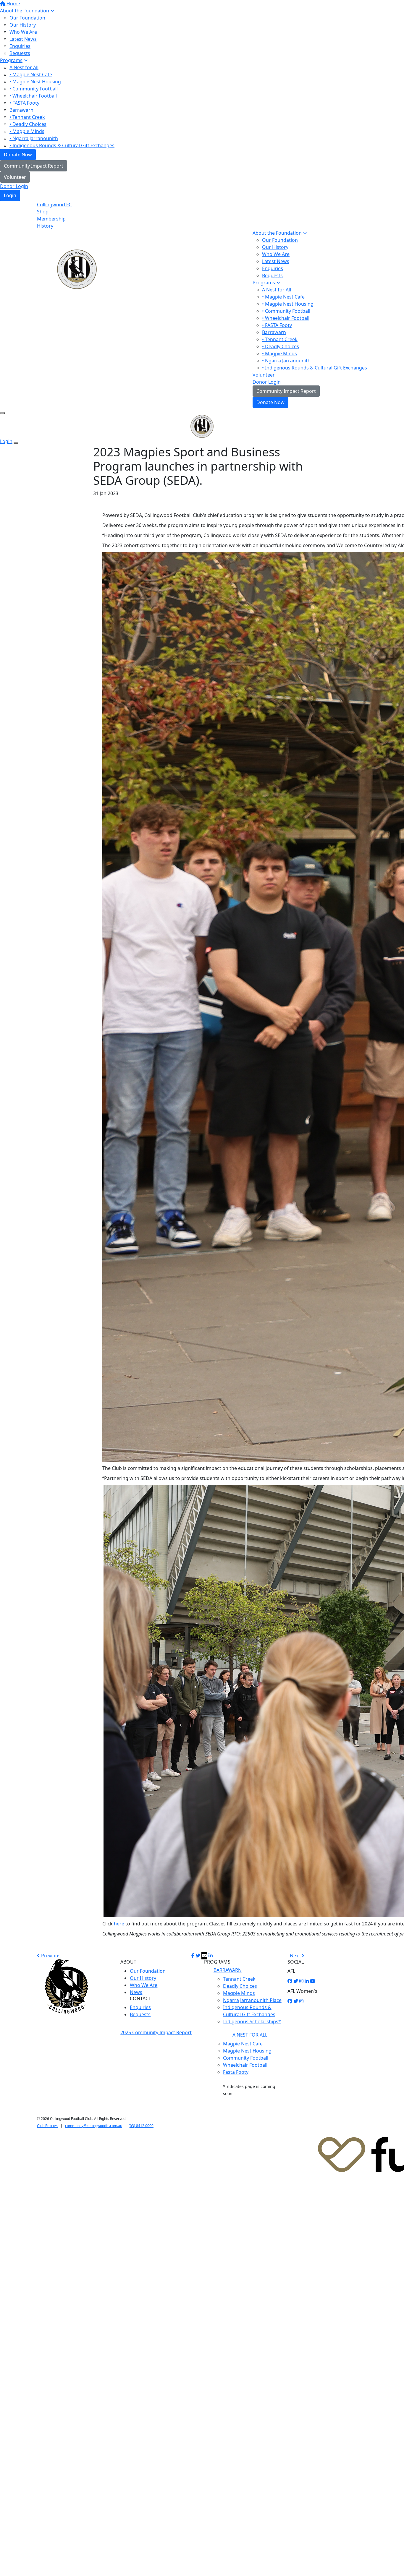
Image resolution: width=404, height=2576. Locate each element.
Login (10, 195)
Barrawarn (21, 110)
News (136, 1992)
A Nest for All (24, 67)
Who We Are (23, 32)
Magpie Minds (239, 1993)
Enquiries (20, 46)
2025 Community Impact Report (156, 2032)
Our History (23, 25)
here (119, 1924)
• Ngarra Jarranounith (34, 138)
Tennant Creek (239, 1979)
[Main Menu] (2, 413)
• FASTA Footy (24, 103)
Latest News (23, 39)
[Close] (16, 443)
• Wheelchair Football (33, 96)
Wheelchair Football (245, 2065)
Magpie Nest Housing (247, 2051)
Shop (43, 212)
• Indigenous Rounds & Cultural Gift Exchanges (62, 145)
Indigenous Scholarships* (252, 2021)
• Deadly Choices (28, 124)
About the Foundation (25, 11)
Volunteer (15, 177)
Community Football (246, 2058)
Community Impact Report (34, 166)
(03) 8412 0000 (141, 2126)
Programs (11, 60)
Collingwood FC (54, 205)
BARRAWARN (228, 1970)
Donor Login (14, 186)
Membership (51, 219)
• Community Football (34, 89)
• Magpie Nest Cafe (31, 74)
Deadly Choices (240, 1986)
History (45, 226)
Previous (50, 1956)
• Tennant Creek (27, 117)
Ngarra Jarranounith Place (252, 2000)
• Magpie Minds (27, 131)
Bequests (20, 53)
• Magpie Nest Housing (35, 82)
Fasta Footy (236, 2072)
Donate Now (18, 155)
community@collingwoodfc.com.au (94, 2126)
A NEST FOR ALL (250, 2035)
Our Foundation (27, 18)
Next (296, 1956)
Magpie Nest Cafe (243, 2044)
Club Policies (47, 2126)
